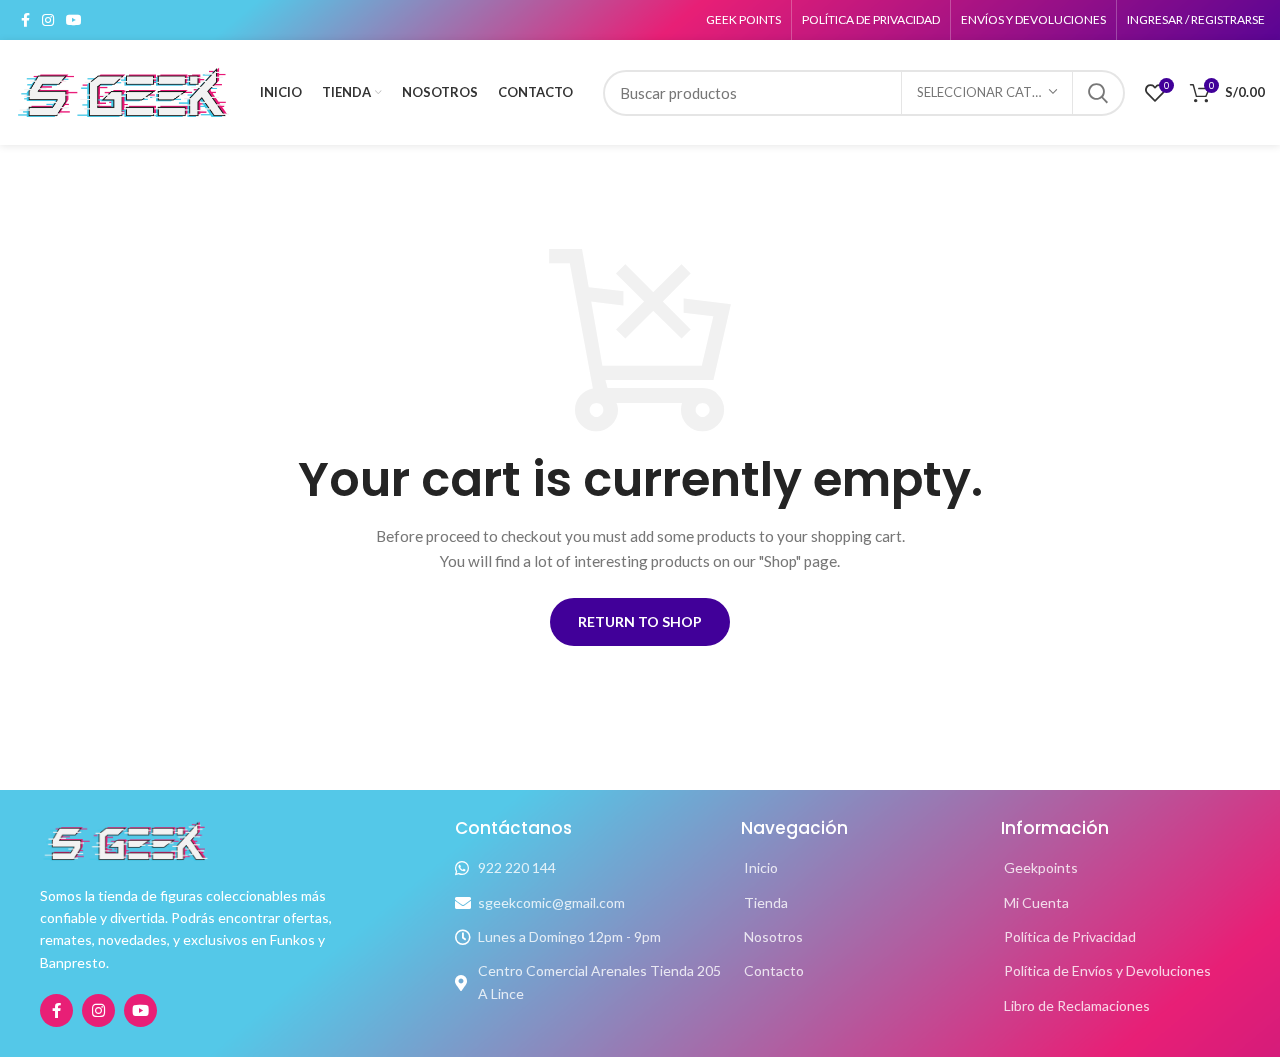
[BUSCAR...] (1098, 93)
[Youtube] (140, 1010)
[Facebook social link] (25, 20)
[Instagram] (98, 1010)
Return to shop (640, 621)
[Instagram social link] (48, 20)
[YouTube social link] (74, 20)
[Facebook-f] (56, 1010)
